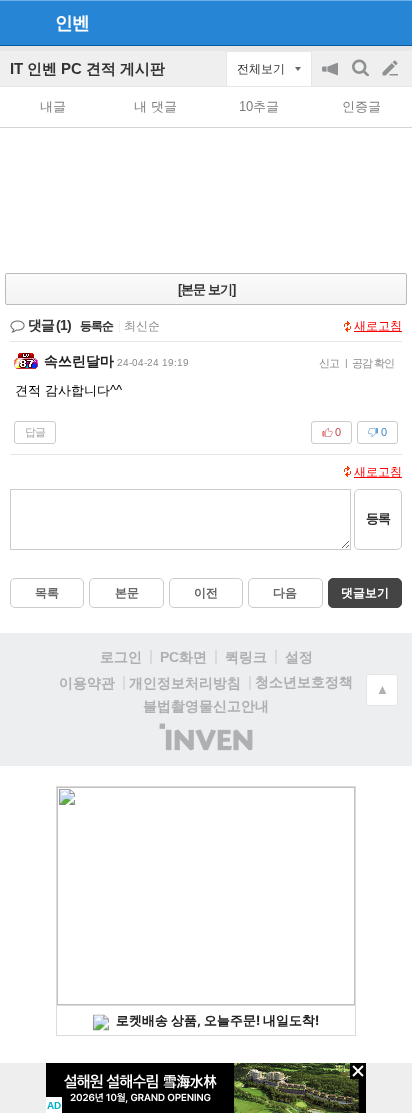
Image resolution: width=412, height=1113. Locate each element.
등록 (378, 518)
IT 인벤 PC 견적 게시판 (87, 68)
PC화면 (183, 657)
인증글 (361, 106)
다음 (285, 593)
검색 (362, 78)
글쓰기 (392, 69)
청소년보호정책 (304, 682)
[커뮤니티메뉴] (21, 22)
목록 (47, 593)
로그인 (121, 657)
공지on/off (332, 78)
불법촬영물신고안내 (206, 706)
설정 (299, 657)
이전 (206, 593)
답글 (35, 432)
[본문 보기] (206, 289)
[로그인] (352, 22)
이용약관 (87, 683)
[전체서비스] (388, 22)
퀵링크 (246, 657)
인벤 (72, 23)
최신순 (142, 326)
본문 (127, 593)
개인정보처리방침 (185, 683)
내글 (53, 106)
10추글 (259, 106)
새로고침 (378, 326)
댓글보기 (365, 593)
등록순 (96, 326)
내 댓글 (155, 106)
